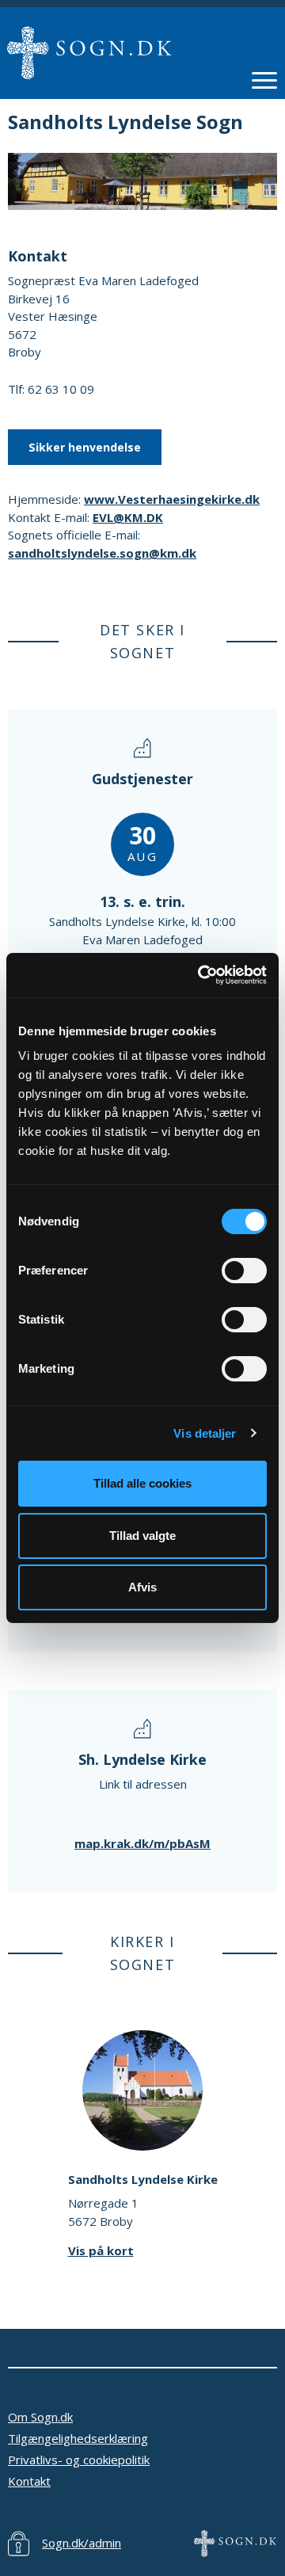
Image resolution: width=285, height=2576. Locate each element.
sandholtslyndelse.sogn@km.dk (102, 553)
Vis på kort (101, 2250)
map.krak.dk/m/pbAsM (142, 1843)
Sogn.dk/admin (82, 2543)
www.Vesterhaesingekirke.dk (172, 499)
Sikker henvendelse (85, 447)
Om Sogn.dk (40, 2417)
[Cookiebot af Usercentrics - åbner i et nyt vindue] (201, 975)
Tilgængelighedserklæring (78, 2438)
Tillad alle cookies (142, 1483)
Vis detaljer (205, 1433)
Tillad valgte (142, 1536)
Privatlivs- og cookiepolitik (79, 2460)
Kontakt (29, 2481)
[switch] (244, 1271)
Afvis (142, 1587)
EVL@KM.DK (128, 517)
